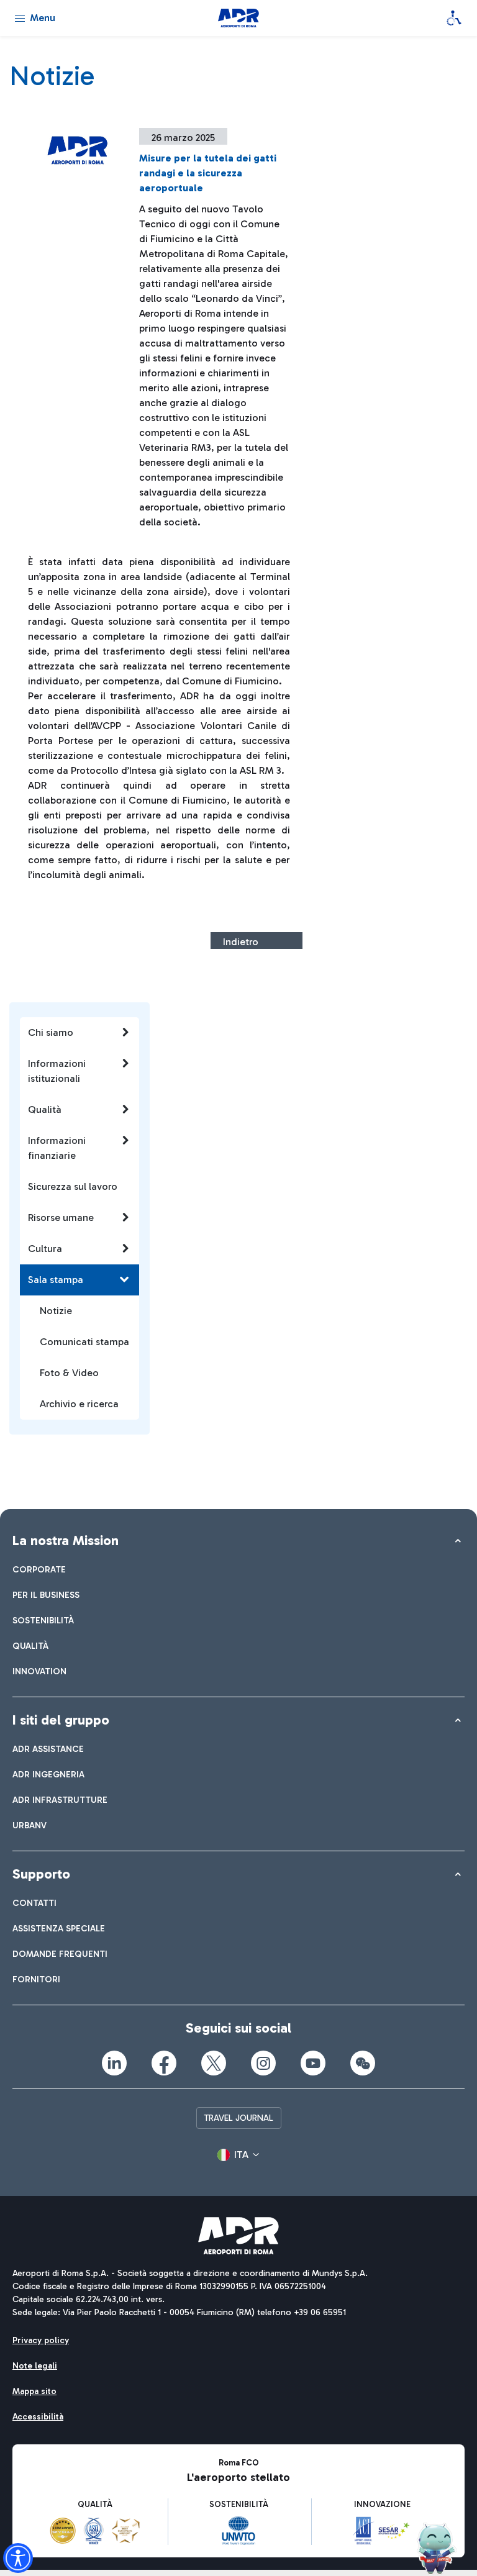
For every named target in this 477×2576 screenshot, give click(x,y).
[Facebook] (164, 2063)
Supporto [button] (41, 1874)
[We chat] (363, 2063)
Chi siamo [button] (51, 1032)
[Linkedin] (114, 2063)
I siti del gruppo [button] (61, 1720)
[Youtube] (313, 2063)
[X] (214, 2063)
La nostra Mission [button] (66, 1540)
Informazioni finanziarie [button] (57, 1148)
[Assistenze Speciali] (454, 18)
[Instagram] (263, 2063)
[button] (238, 2155)
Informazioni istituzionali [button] (57, 1071)
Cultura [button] (45, 1249)
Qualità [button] (45, 1109)
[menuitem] (39, 1570)
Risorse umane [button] (61, 1218)
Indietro (241, 942)
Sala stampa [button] (56, 1280)
